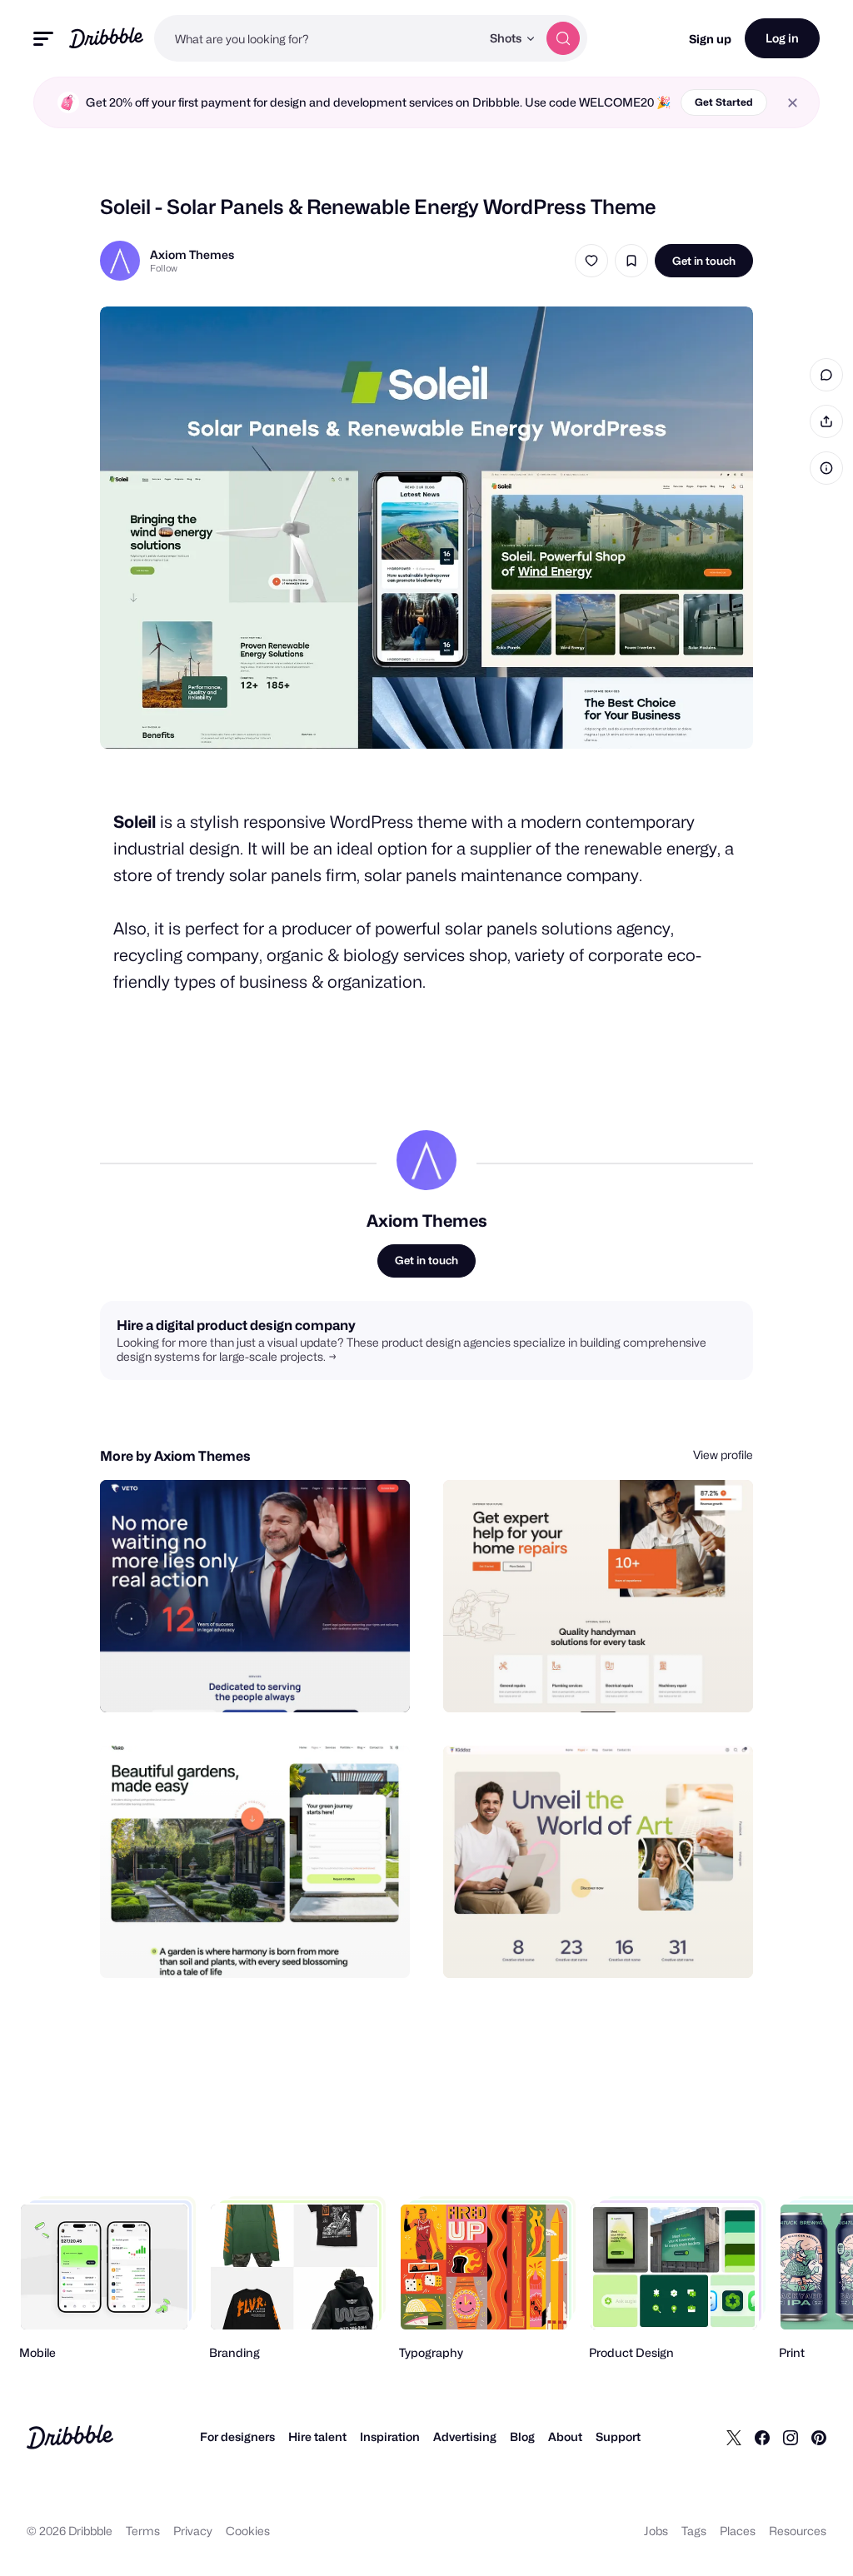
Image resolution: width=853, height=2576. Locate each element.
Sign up (710, 39)
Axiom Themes (192, 254)
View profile (723, 1455)
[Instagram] (791, 2437)
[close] (793, 103)
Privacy (193, 2531)
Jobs (656, 2531)
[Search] (563, 38)
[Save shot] (631, 261)
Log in (782, 38)
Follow (164, 268)
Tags (694, 2531)
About (565, 2436)
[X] (734, 2437)
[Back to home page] (106, 38)
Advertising (465, 2436)
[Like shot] (591, 261)
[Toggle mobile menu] (43, 39)
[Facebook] (762, 2437)
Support (618, 2436)
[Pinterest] (819, 2437)
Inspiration (390, 2436)
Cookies (248, 2531)
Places (738, 2531)
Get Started (724, 102)
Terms (143, 2531)
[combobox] (317, 38)
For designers (237, 2436)
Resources (798, 2531)
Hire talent (317, 2436)
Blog (522, 2436)
